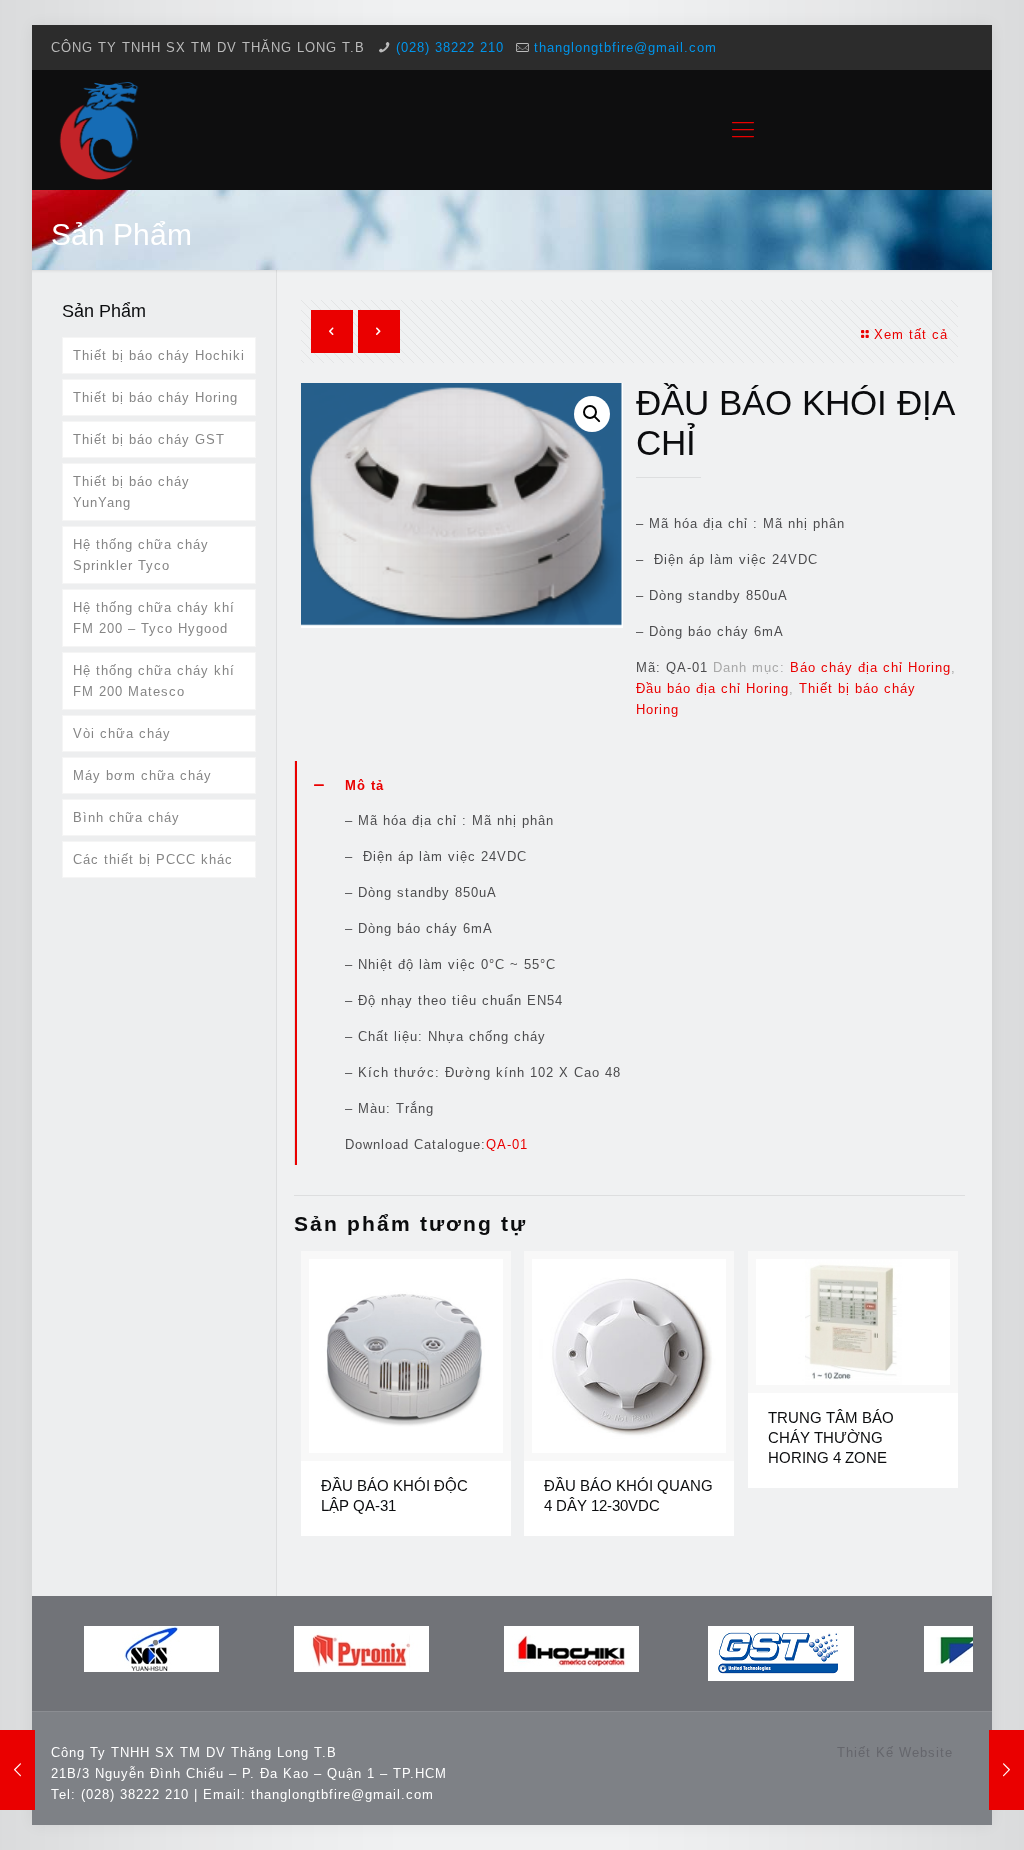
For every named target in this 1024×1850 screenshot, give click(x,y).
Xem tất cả (911, 334)
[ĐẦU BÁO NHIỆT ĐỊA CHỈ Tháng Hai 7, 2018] (1006, 1770)
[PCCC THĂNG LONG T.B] (101, 130)
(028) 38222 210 (450, 47)
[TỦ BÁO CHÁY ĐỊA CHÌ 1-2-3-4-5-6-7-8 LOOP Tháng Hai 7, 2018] (17, 1770)
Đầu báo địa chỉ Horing (712, 688)
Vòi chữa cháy (122, 733)
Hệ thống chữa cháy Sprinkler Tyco (141, 555)
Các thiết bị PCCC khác (153, 859)
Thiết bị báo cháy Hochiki (159, 355)
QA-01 (507, 1144)
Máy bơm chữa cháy (142, 775)
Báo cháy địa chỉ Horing (870, 667)
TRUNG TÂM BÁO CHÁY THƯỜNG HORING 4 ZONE (831, 1437)
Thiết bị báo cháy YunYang (131, 492)
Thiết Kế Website (895, 1752)
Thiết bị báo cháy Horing (155, 397)
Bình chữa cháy (126, 817)
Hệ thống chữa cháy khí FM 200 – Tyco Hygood (154, 618)
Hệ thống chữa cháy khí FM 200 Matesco (154, 681)
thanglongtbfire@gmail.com (625, 47)
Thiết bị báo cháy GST (149, 439)
